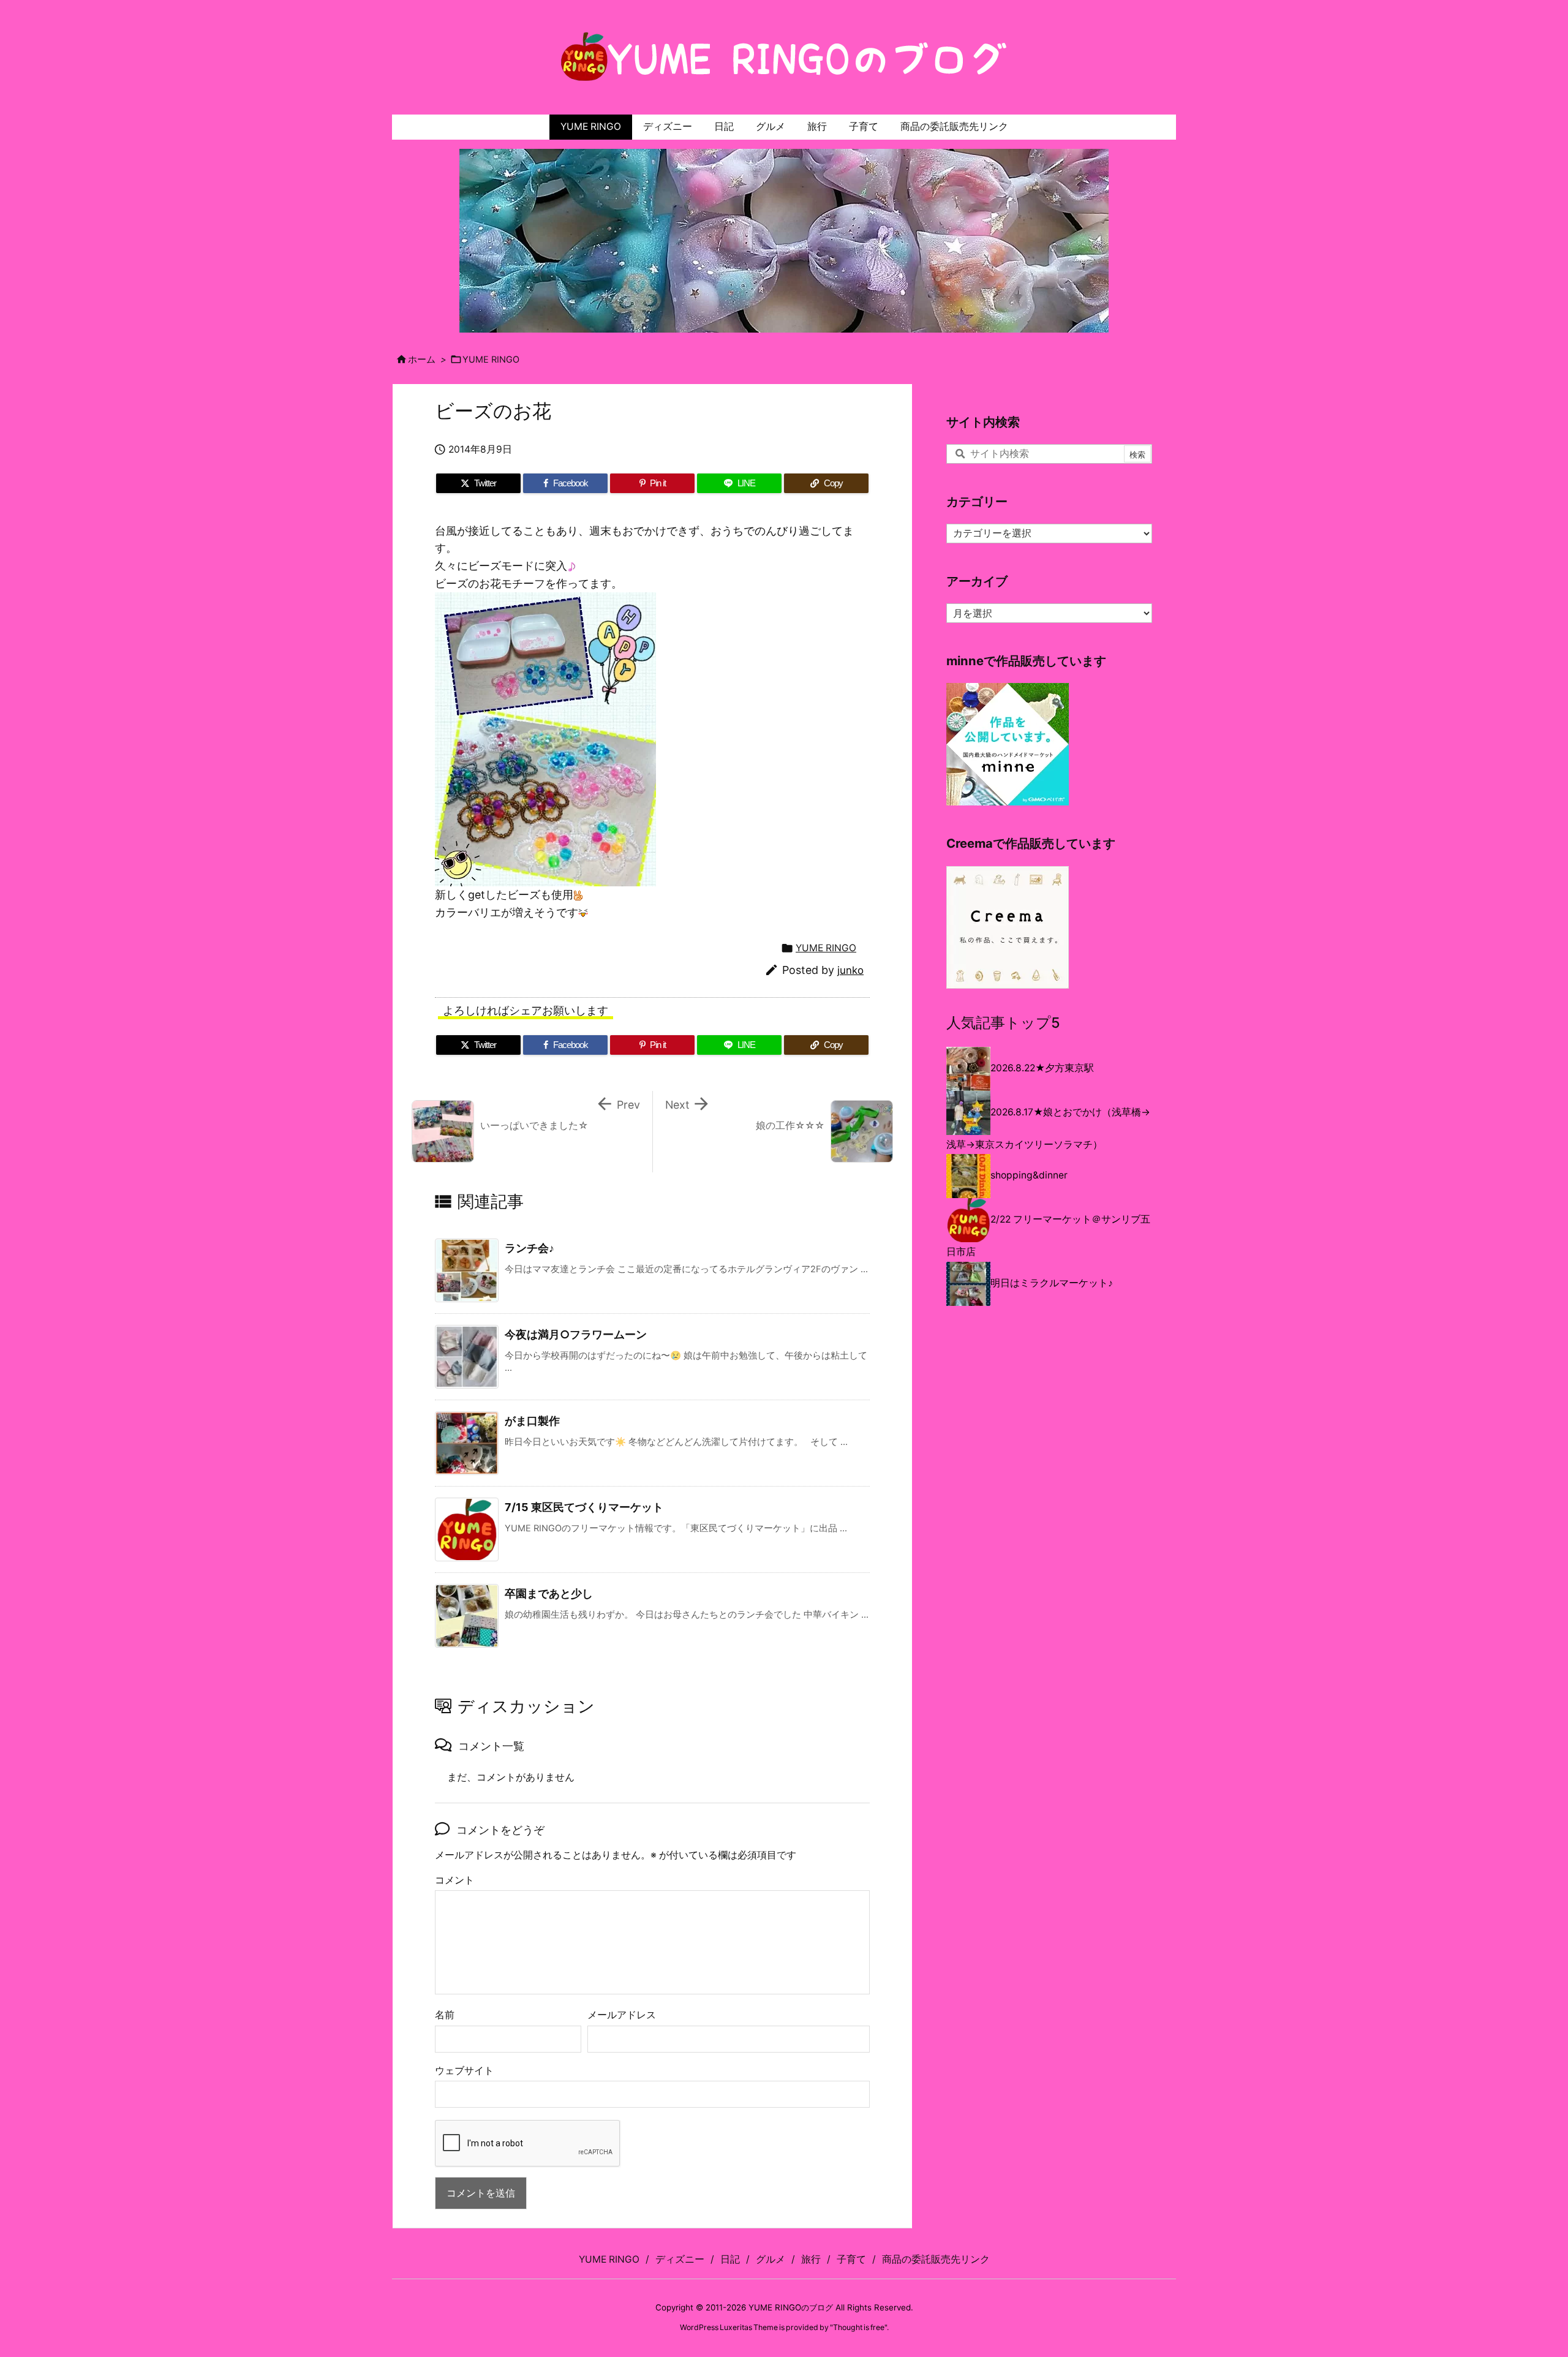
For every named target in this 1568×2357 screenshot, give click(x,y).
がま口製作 (532, 1421)
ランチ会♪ (530, 1248)
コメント (454, 1880)
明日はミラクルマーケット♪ (1052, 1283)
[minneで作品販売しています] (1008, 744)
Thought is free (859, 2327)
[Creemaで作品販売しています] (1008, 926)
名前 (445, 2015)
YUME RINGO (491, 360)
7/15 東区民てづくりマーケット (584, 1507)
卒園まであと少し (549, 1593)
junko (850, 970)
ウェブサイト (464, 2071)
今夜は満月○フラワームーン (576, 1334)
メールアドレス (622, 2015)
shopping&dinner (1029, 1175)
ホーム (422, 360)
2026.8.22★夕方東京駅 (1042, 1068)
